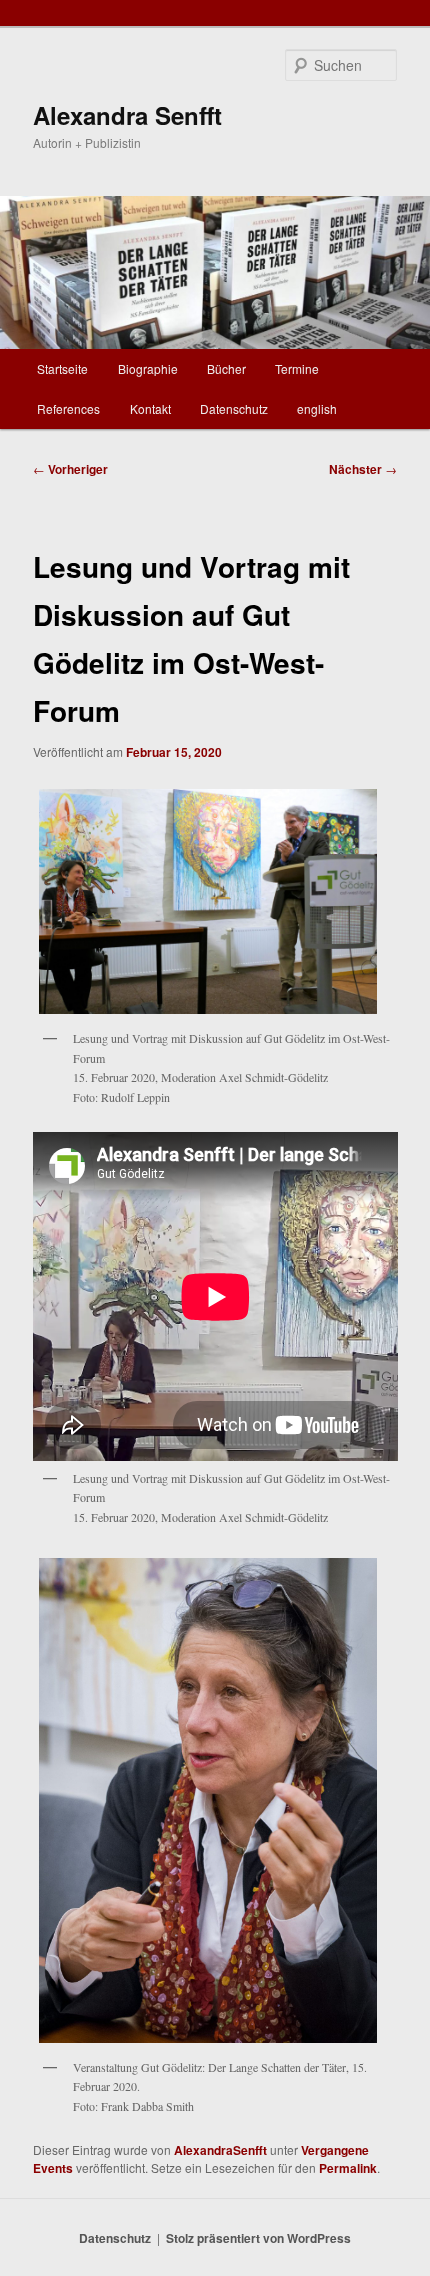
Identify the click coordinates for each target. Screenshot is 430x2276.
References (68, 408)
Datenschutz (234, 408)
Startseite (62, 368)
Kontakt (150, 408)
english (317, 408)
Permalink (348, 2168)
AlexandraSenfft (220, 2150)
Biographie (148, 368)
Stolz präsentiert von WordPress (258, 2238)
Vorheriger (70, 469)
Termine (297, 368)
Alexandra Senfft (127, 115)
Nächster (363, 469)
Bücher (226, 368)
